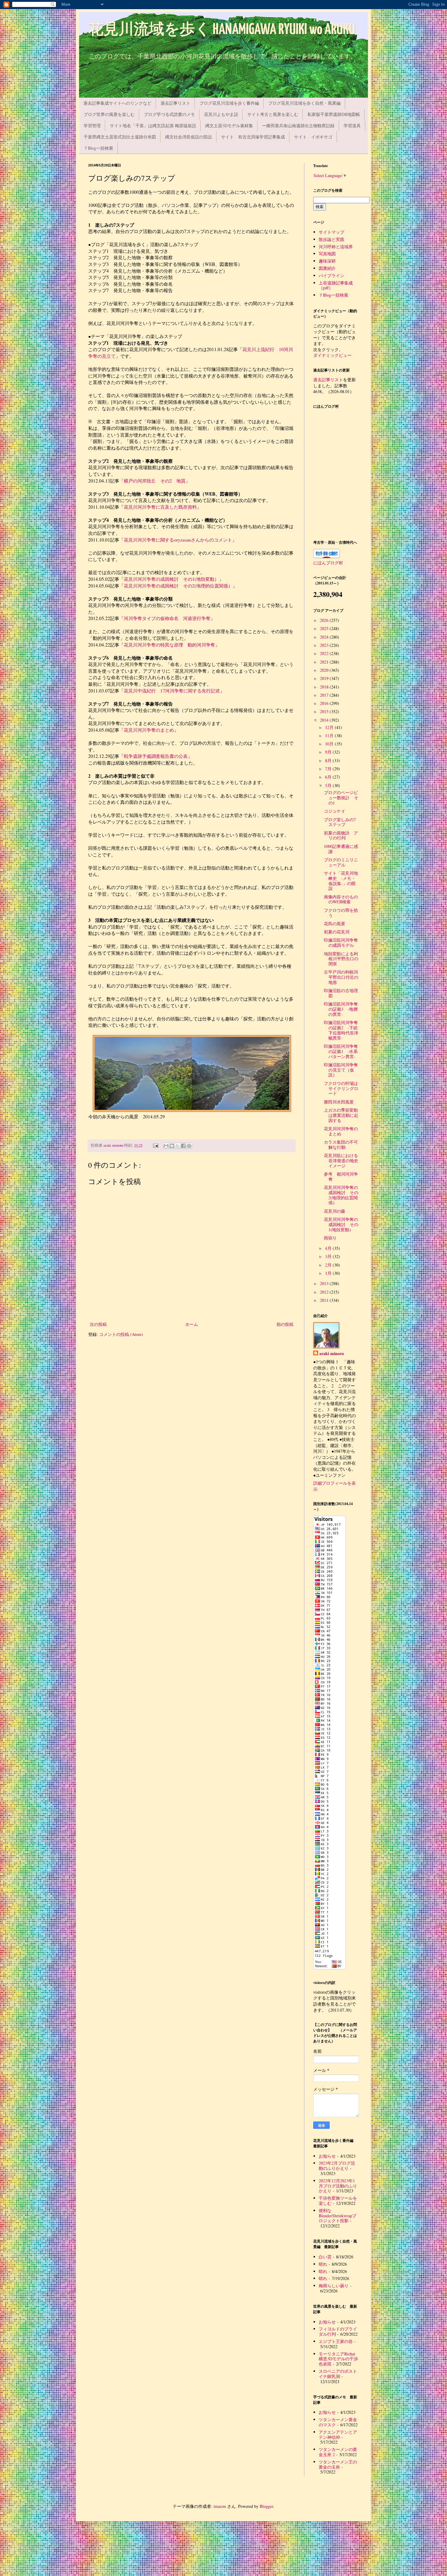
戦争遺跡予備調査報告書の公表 (156, 756)
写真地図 (327, 254)
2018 (325, 687)
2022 (325, 653)
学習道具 (352, 125)
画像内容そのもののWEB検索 (341, 899)
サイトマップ (331, 232)
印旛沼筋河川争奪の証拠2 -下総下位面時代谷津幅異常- (341, 1030)
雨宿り (330, 1238)
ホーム (192, 1324)
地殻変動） (208, 579)
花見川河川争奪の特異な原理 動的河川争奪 (169, 645)
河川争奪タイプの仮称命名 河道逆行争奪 (167, 618)
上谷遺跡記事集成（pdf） (336, 285)
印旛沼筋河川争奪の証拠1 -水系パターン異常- (341, 1051)
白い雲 (325, 2257)
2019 (325, 678)
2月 (329, 1265)
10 (281, 349)
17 (163, 691)
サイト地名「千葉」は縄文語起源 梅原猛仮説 (153, 125)
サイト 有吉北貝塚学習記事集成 (253, 137)
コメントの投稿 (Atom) (121, 1334)
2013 (325, 1283)
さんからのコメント (211, 540)
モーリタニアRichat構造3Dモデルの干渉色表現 (338, 2359)
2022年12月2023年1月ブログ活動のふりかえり (338, 2186)
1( (194, 579)
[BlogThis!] (172, 1146)
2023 (325, 645)
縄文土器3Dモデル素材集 (229, 125)
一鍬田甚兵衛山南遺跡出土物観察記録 (298, 125)
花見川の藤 (334, 1211)
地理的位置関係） (214, 586)
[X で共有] (178, 1146)
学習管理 (92, 125)
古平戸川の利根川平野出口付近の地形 (341, 977)
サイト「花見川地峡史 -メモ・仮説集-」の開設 (341, 881)
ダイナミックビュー (332, 355)
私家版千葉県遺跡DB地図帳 (334, 114)
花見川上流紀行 (261, 349)
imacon (220, 2506)
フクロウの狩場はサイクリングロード (341, 1088)
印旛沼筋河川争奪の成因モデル (341, 943)
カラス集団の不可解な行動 (341, 1145)
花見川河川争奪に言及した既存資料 (160, 507)
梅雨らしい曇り (334, 2286)
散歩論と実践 (331, 239)
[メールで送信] (166, 1146)
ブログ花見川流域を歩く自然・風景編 (304, 103)
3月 (329, 1256)
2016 (325, 703)
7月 (329, 769)
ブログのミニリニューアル (341, 862)
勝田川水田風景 (339, 1102)
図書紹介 (327, 268)
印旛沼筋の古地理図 (341, 993)
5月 (329, 785)
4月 (329, 1248)
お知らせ (327, 2156)
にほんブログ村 (328, 563)
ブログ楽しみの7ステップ (340, 822)
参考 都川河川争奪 (341, 1176)
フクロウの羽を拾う (341, 913)
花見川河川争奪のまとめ (149, 730)
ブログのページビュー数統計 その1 (341, 798)
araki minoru (332, 1354)
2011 (325, 1300)
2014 (325, 720)
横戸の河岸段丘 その (147, 481)
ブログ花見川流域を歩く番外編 (229, 103)
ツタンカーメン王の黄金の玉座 (338, 2464)
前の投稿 (285, 1324)
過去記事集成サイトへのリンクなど (117, 103)
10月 (330, 744)
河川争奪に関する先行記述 (192, 691)
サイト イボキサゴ (313, 137)
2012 (325, 1292)
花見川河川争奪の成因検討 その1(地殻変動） (341, 1224)
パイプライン (331, 275)
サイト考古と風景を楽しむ (273, 114)
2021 (325, 662)
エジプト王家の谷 (336, 2341)
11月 (330, 736)
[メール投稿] (155, 1145)
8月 (329, 760)
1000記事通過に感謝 (341, 849)
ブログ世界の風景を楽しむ (109, 114)
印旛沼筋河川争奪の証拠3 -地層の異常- (341, 1009)
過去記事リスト (175, 103)
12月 (330, 727)
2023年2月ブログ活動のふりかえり (337, 2166)
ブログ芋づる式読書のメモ (169, 114)
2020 (325, 670)
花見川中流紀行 (142, 691)
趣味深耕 (327, 261)
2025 (325, 628)
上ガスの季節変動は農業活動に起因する (341, 1115)
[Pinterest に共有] (189, 1146)
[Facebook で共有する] (183, 1146)
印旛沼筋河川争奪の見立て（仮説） (341, 1070)
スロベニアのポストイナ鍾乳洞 (338, 2374)
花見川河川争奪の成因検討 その (158, 579)
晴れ (323, 2264)
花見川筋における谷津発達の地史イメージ (341, 1161)
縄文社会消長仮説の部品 (189, 137)
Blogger (266, 2506)
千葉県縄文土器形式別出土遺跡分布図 (120, 137)
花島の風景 (334, 924)
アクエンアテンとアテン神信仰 (338, 2435)
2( (194, 586)
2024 (325, 637)
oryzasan (182, 540)
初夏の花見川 (337, 932)
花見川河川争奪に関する (149, 540)
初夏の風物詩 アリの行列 (341, 835)
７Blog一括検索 (98, 148)
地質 (179, 481)
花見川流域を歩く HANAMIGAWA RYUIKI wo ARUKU (222, 30)
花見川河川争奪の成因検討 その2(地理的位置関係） (341, 1195)
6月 (329, 777)
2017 (325, 695)
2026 (325, 620)
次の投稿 (98, 1324)
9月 (329, 752)
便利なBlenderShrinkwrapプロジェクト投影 (338, 2216)
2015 (325, 711)
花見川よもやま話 (221, 114)
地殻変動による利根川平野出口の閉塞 (341, 959)
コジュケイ (334, 811)
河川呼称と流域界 (336, 247)
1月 (329, 1273)
